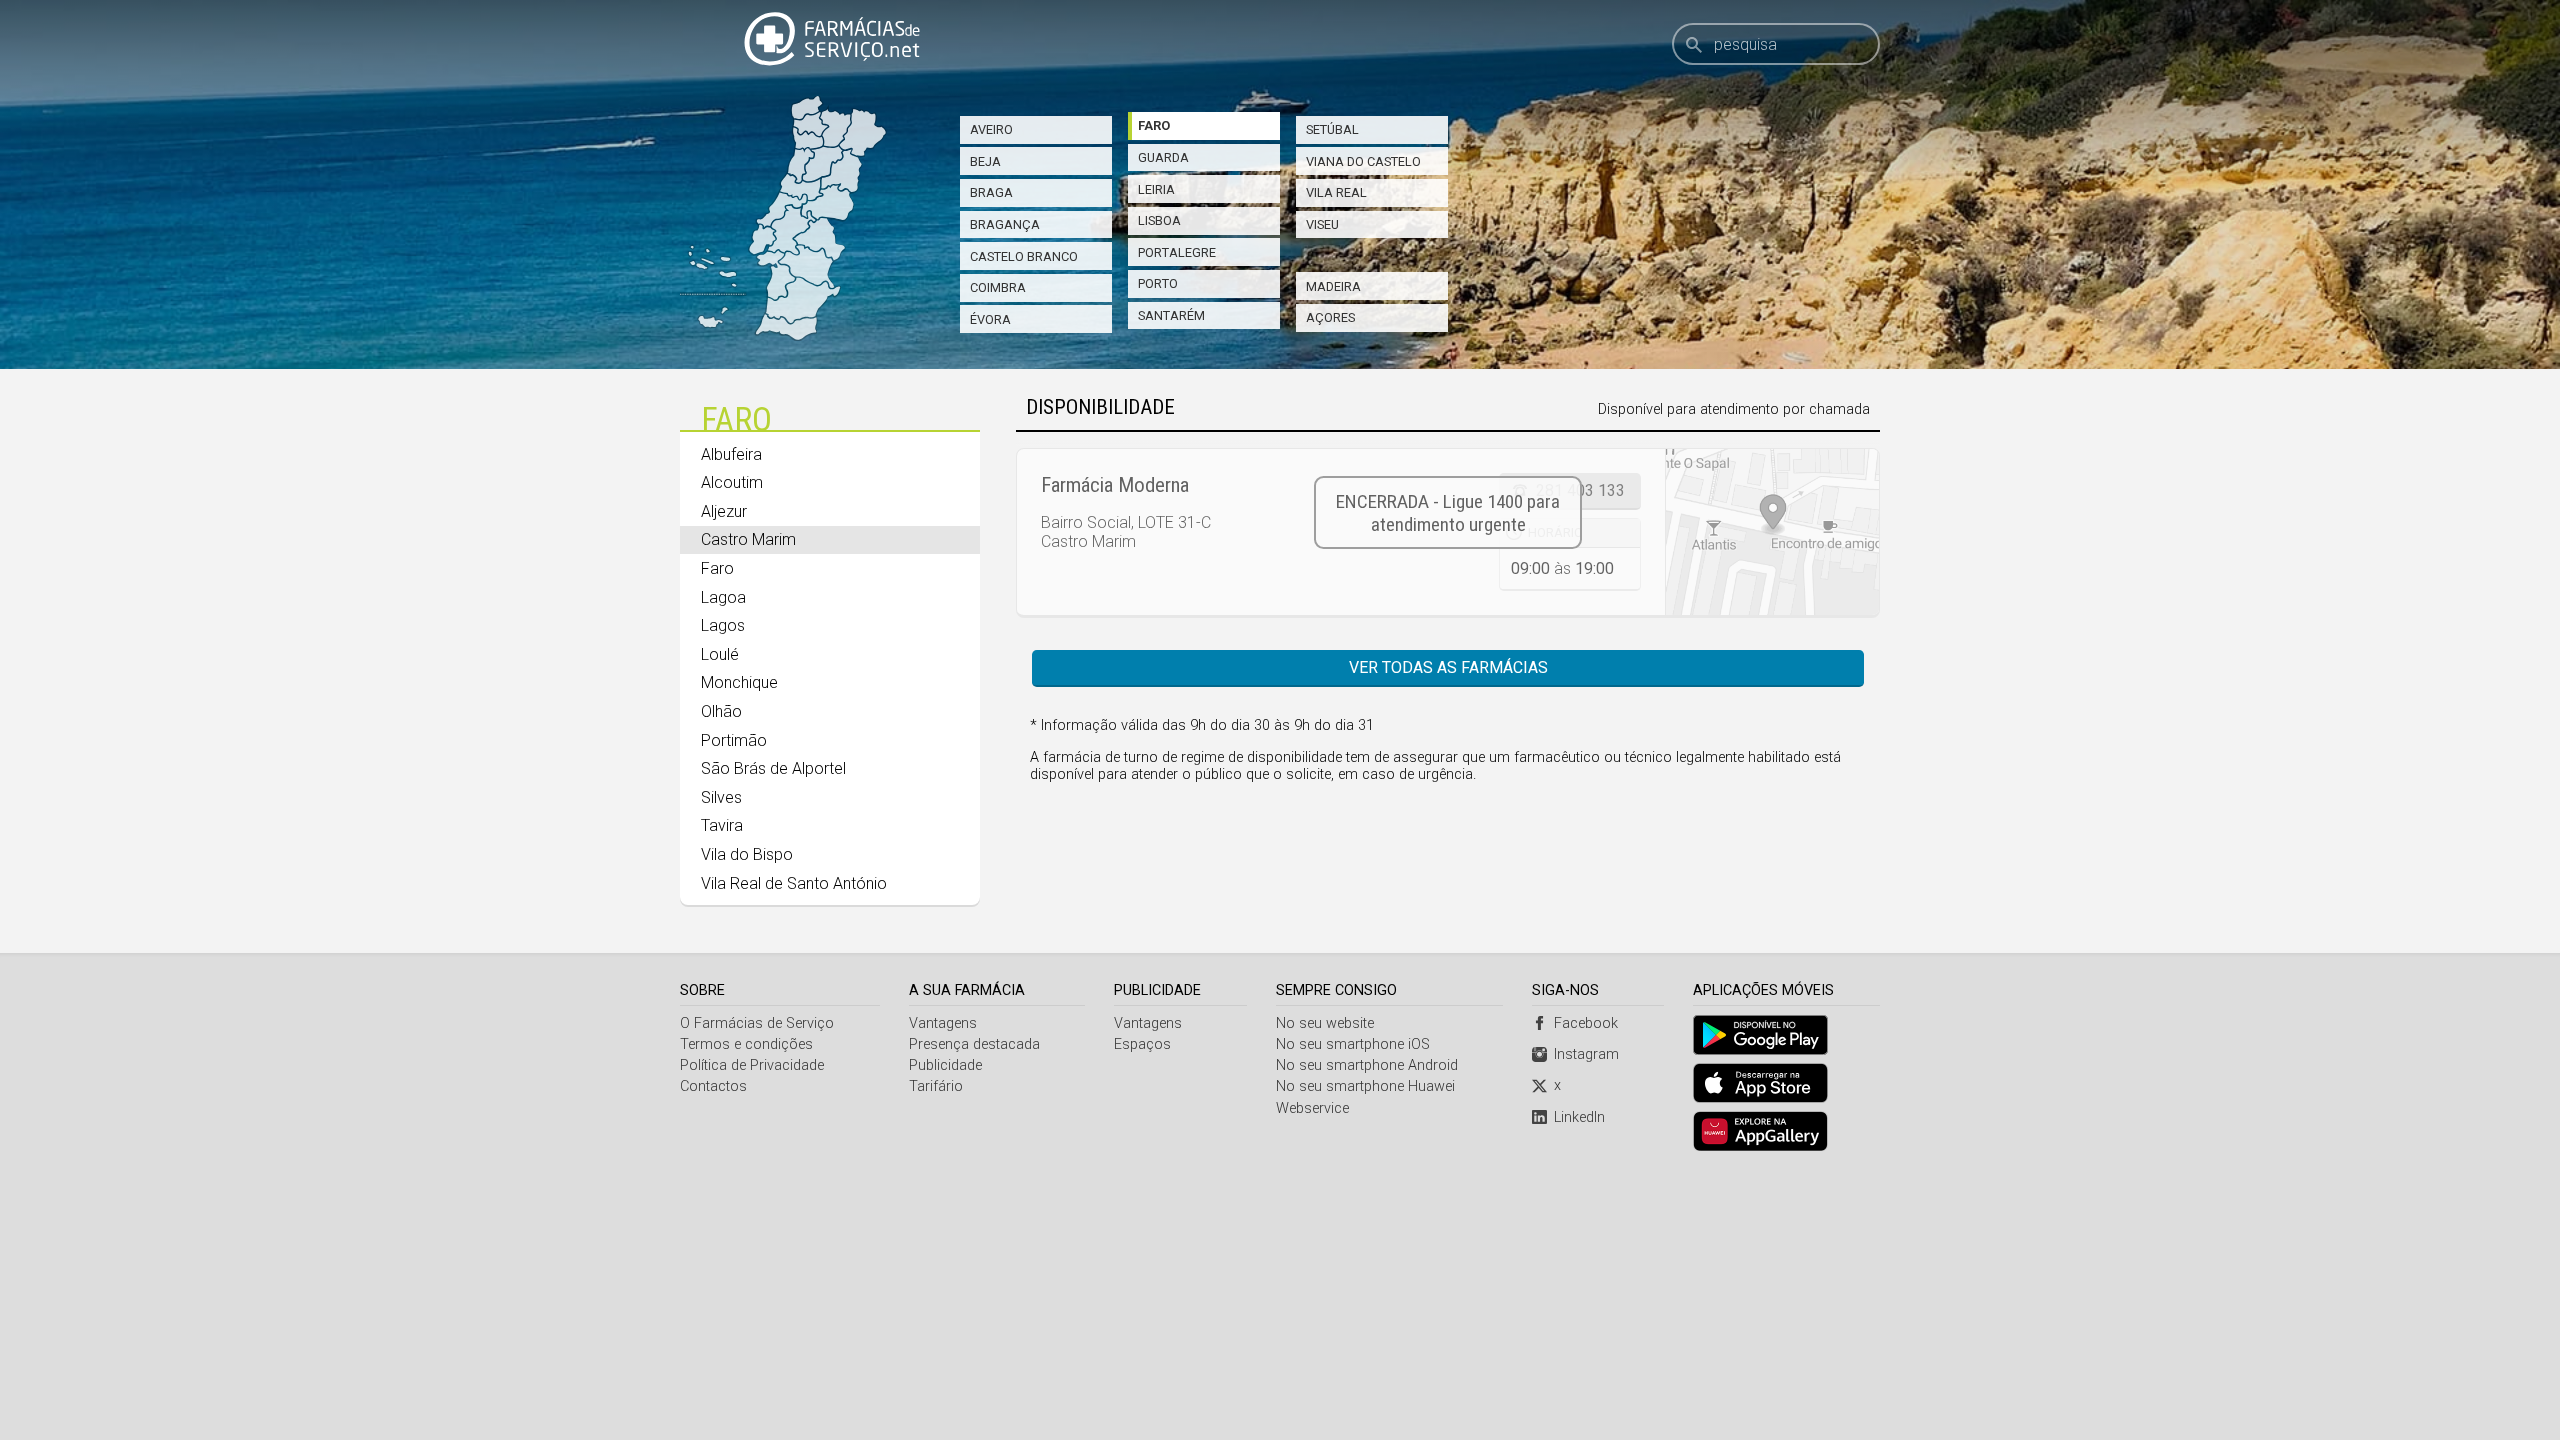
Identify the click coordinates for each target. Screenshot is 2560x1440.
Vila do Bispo (747, 854)
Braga (991, 192)
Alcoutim (732, 482)
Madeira (1333, 286)
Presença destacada (974, 1044)
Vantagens (943, 1023)
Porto (1158, 283)
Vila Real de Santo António (794, 883)
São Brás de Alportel (773, 768)
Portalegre (1177, 252)
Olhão (721, 711)
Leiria (1156, 189)
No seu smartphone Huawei (1365, 1086)
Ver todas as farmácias (1448, 667)
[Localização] (1772, 532)
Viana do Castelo (1363, 161)
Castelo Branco (1024, 256)
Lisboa (1159, 220)
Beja (985, 161)
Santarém (1171, 315)
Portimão (734, 740)
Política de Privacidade (752, 1065)
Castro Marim (748, 539)
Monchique (739, 682)
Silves (721, 797)
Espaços (1142, 1044)
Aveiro (991, 129)
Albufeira (731, 454)
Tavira (722, 825)
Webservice (1312, 1108)
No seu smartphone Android (1367, 1065)
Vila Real (1336, 192)
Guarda (1163, 157)
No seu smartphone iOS (1353, 1044)
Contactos (713, 1086)
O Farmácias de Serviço (757, 1023)
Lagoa (723, 597)
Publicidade (945, 1065)
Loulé (720, 654)
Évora (990, 319)
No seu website (1325, 1023)
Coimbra (998, 287)
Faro (1154, 125)
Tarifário (936, 1086)
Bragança (1005, 224)
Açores (1330, 317)
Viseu (1322, 224)
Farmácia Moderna (1115, 485)
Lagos (723, 625)
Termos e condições (746, 1044)
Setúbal (1332, 129)
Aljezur (724, 511)
